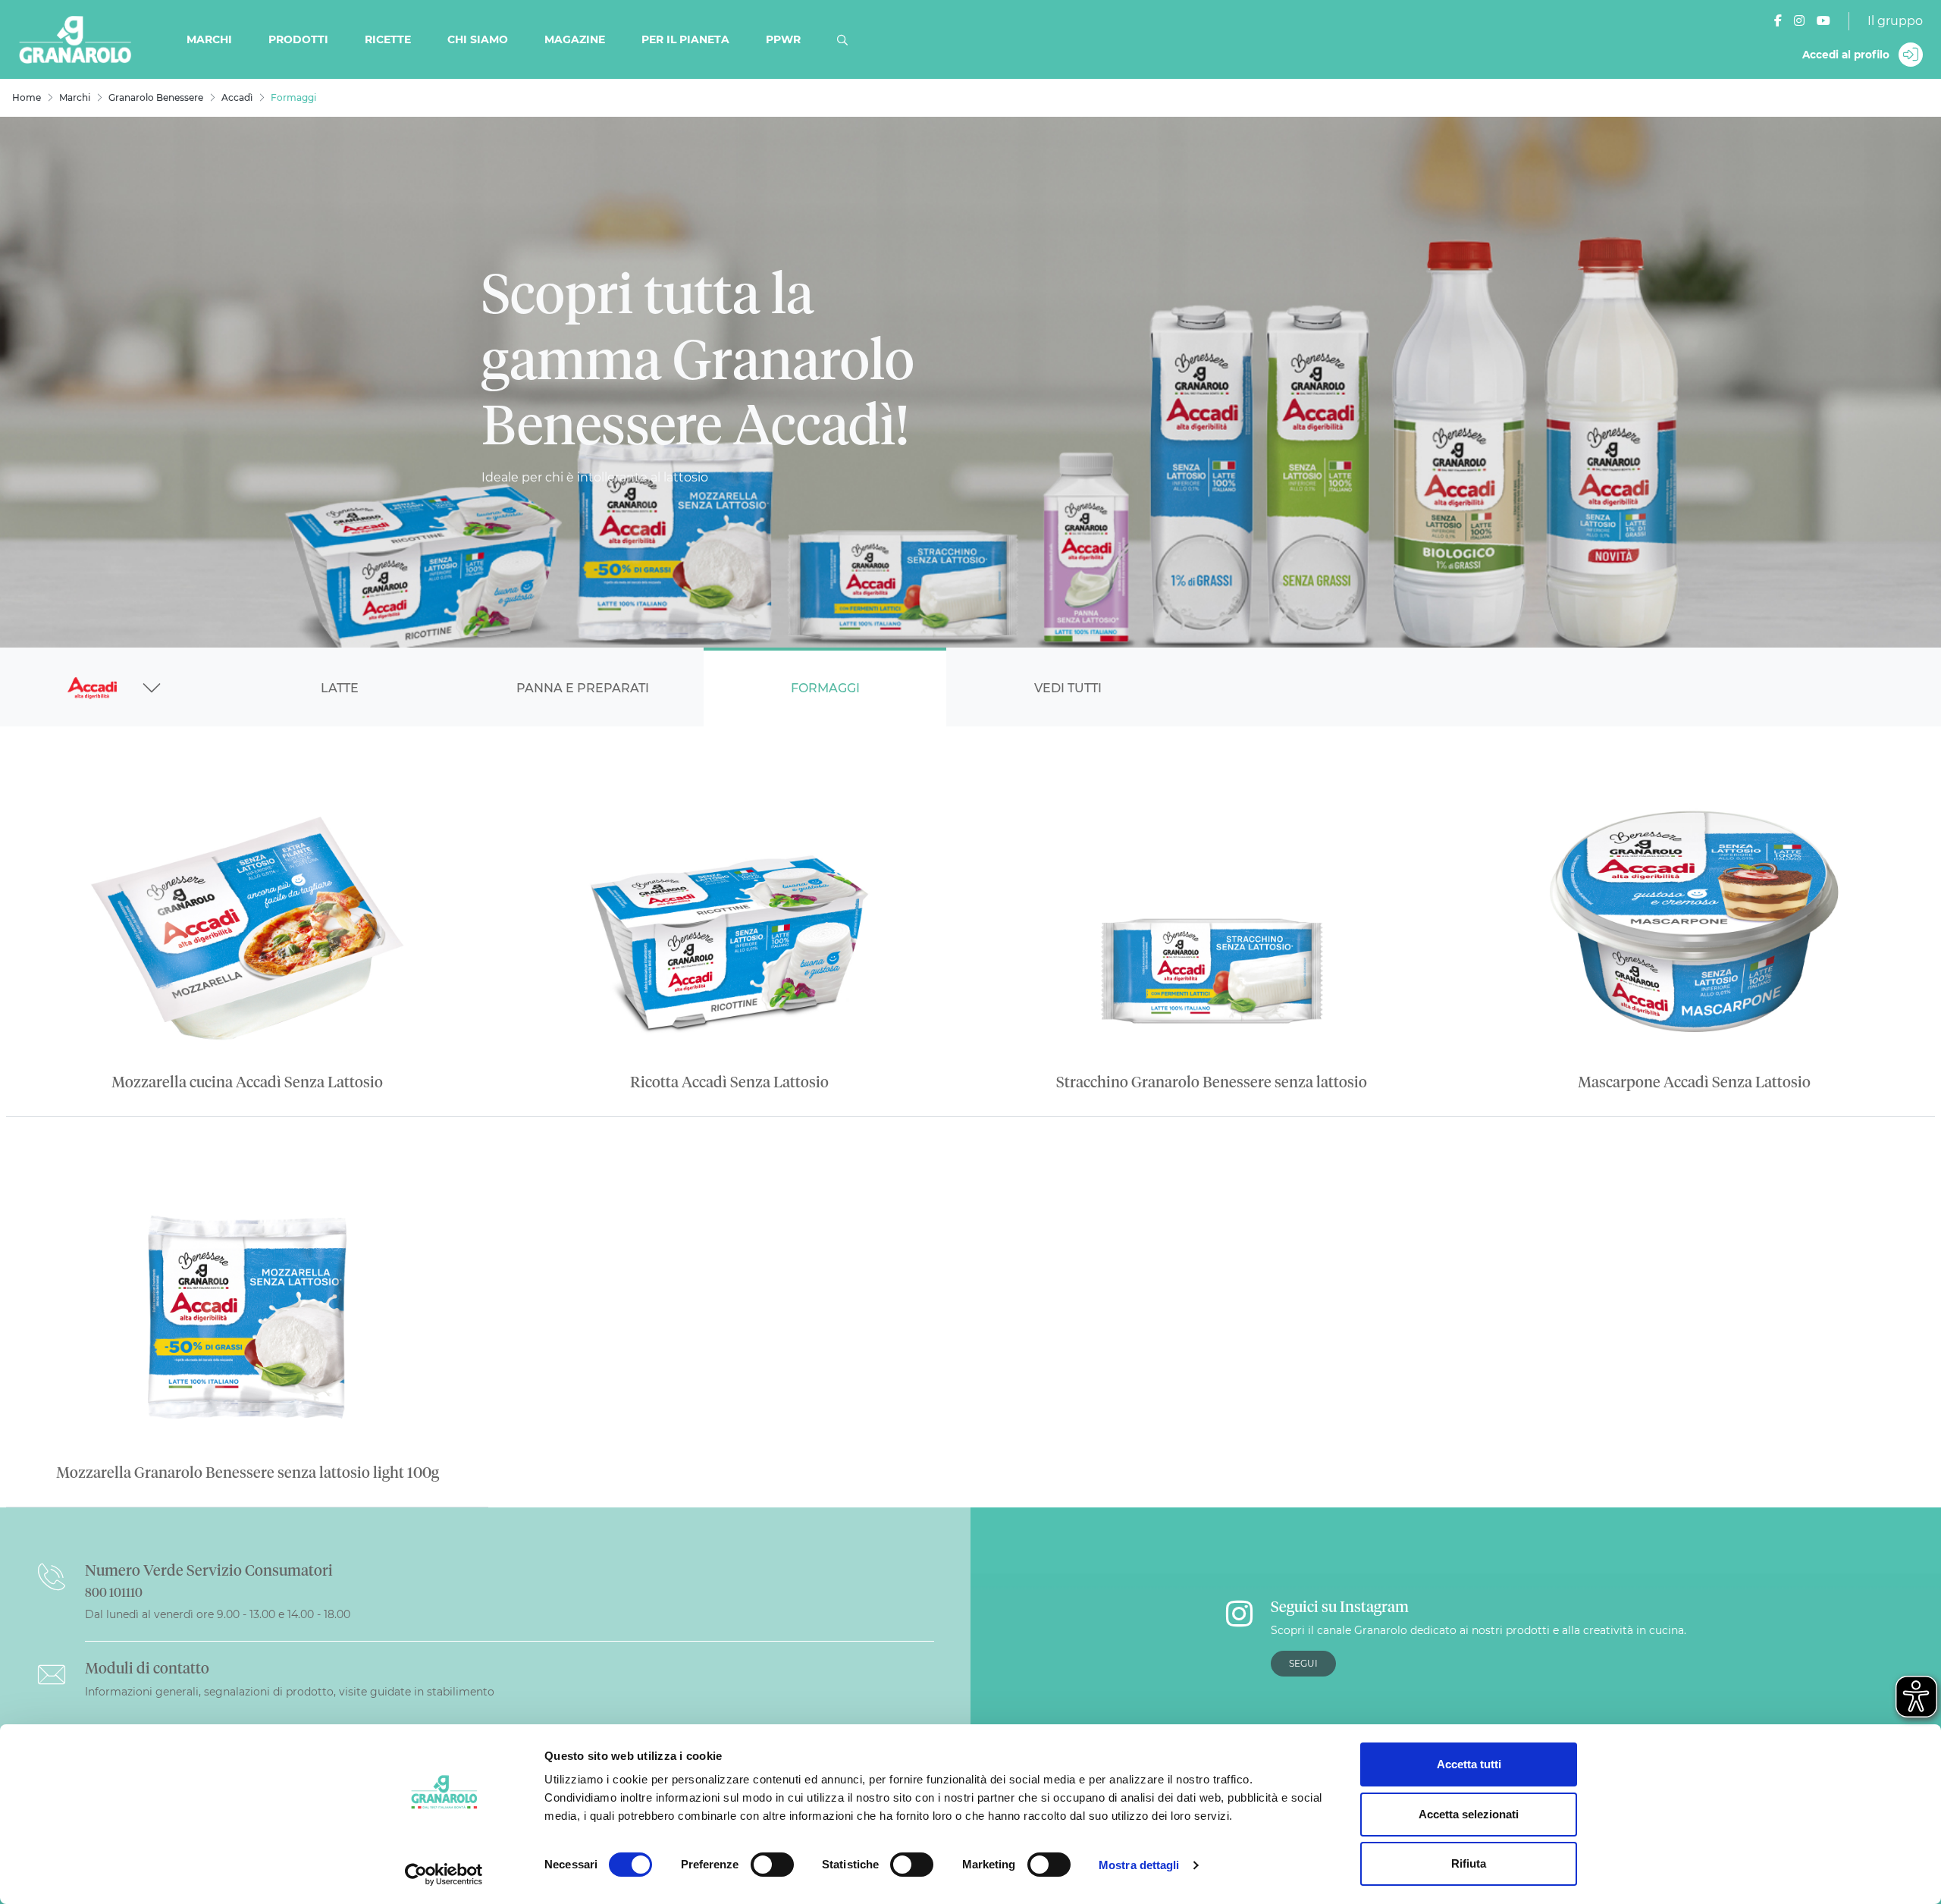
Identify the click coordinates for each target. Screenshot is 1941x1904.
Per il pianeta (685, 39)
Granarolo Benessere (156, 97)
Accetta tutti (1469, 1764)
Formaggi (825, 688)
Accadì (237, 97)
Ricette (388, 39)
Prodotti (298, 39)
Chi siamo (478, 39)
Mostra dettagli (1139, 1865)
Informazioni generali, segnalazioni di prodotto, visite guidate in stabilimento (290, 1692)
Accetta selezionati (1469, 1814)
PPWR (783, 39)
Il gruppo (1895, 21)
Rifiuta (1469, 1863)
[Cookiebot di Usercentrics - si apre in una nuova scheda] (444, 1874)
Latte (340, 688)
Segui (1303, 1663)
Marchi (209, 39)
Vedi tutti (1068, 688)
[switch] (772, 1865)
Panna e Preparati (583, 688)
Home (27, 97)
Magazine (575, 39)
